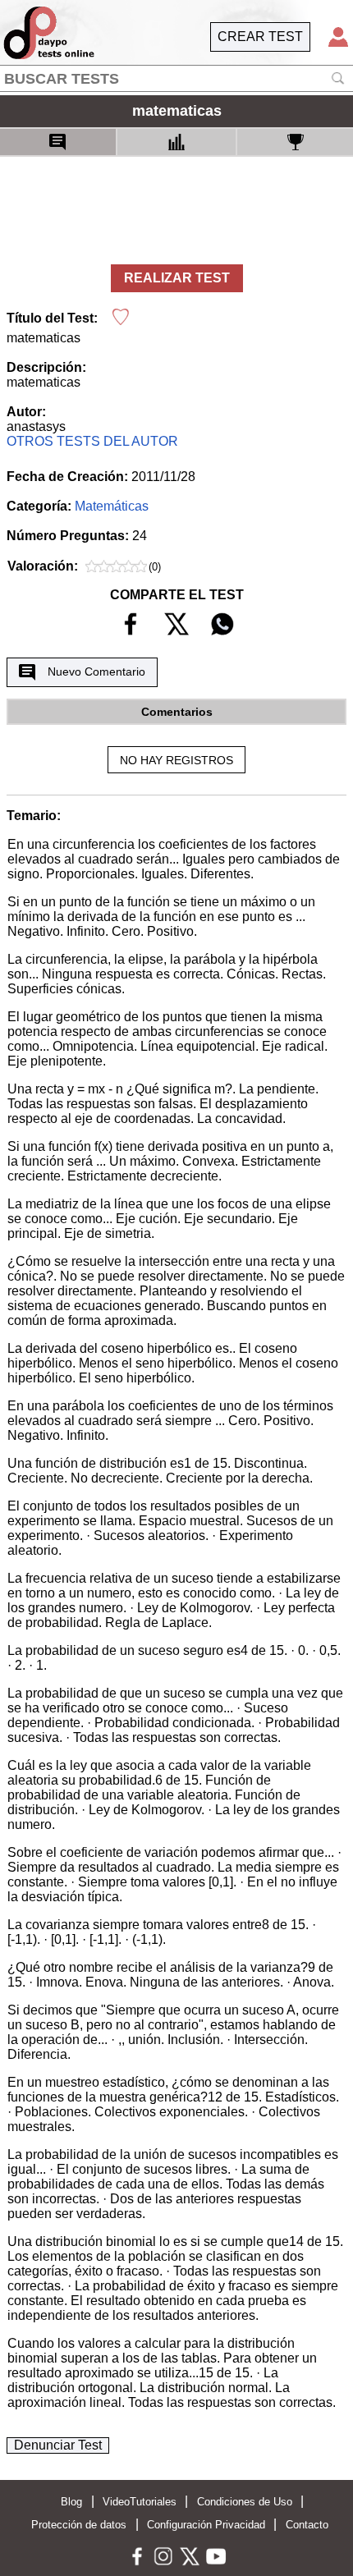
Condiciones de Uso (245, 2502)
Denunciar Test (58, 2445)
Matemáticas (112, 506)
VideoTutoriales (140, 2502)
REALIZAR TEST (177, 278)
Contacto (307, 2525)
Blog (71, 2502)
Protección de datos (79, 2525)
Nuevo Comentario (96, 672)
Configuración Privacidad (206, 2525)
